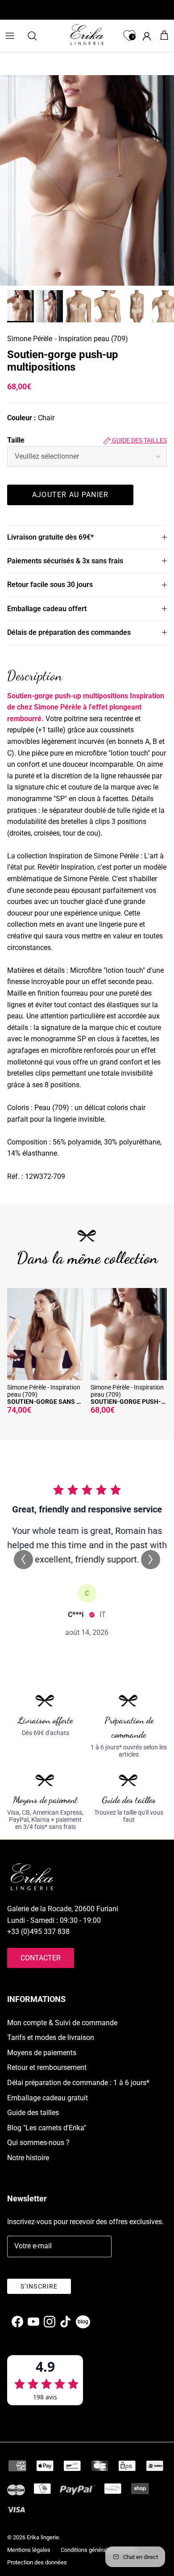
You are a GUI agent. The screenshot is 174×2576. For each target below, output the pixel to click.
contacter (41, 1958)
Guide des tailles (139, 440)
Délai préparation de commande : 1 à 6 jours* (78, 2083)
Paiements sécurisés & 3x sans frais (65, 561)
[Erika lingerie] (87, 34)
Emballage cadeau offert (47, 609)
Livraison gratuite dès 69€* (50, 537)
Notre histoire (28, 2158)
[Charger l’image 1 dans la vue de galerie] (87, 180)
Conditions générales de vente (99, 2550)
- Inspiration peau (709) (91, 339)
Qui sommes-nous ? (38, 2143)
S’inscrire (39, 2286)
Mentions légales (29, 2550)
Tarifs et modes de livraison (51, 2038)
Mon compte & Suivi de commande (62, 2023)
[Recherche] (37, 36)
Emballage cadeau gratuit (48, 2098)
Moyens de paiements (42, 2053)
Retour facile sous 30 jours (50, 585)
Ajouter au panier (70, 495)
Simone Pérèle (30, 339)
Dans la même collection (87, 1258)
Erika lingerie (43, 2537)
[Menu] (10, 36)
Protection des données (37, 2562)
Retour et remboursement (47, 2067)
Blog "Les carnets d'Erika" (47, 2128)
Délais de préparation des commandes (69, 632)
